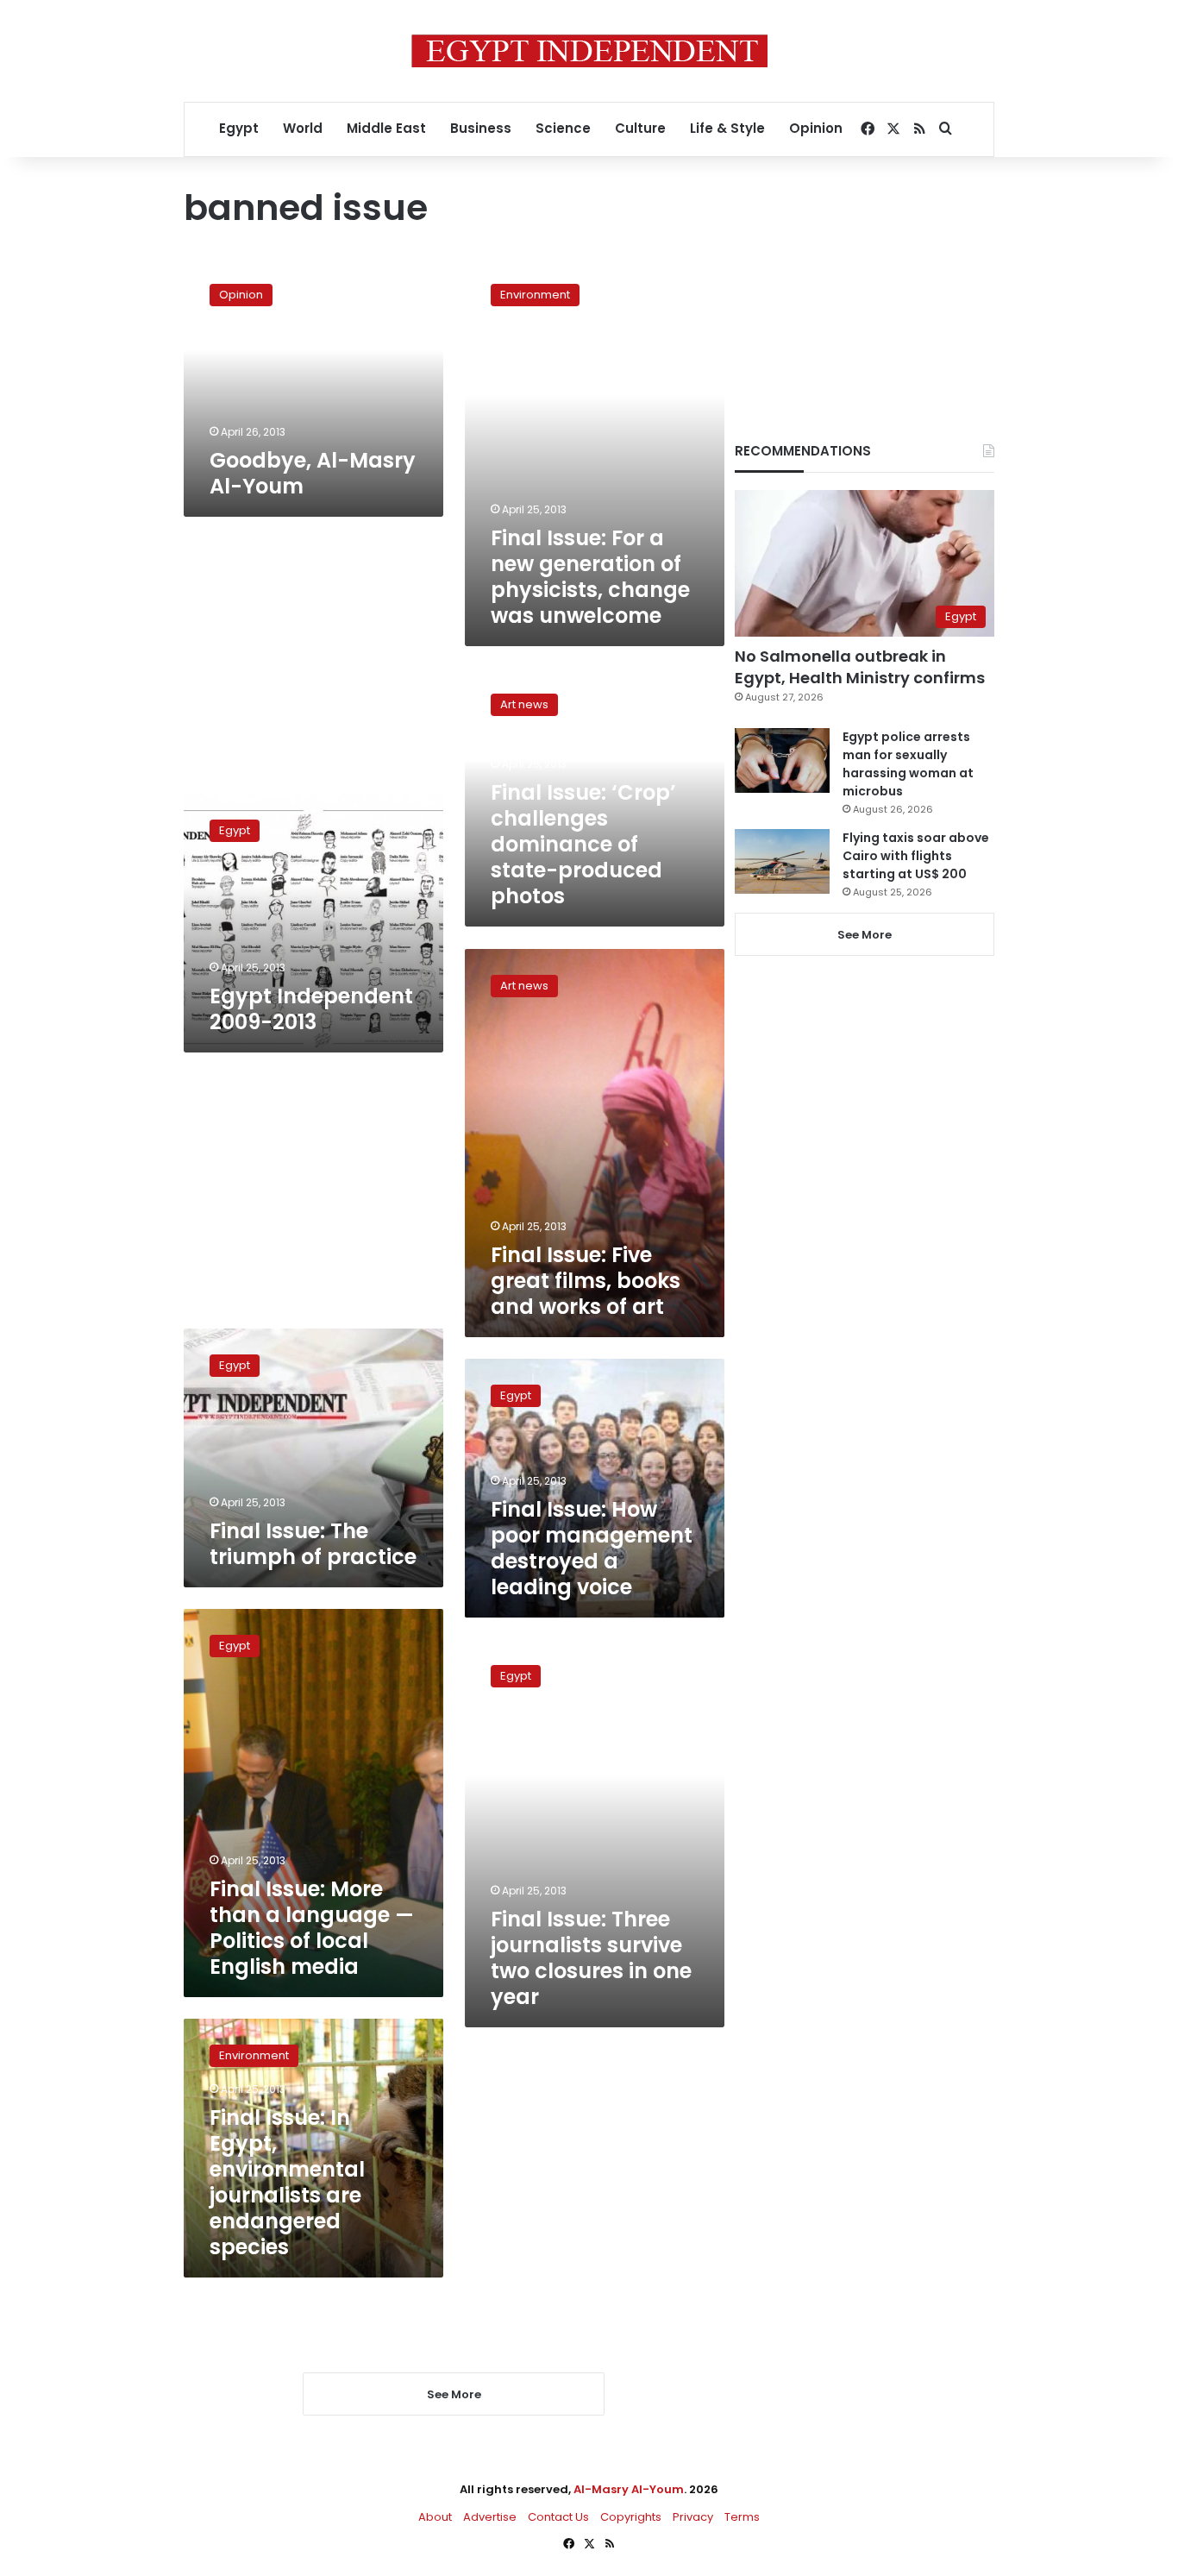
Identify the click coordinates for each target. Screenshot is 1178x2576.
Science (563, 128)
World (303, 128)
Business (481, 128)
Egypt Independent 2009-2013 (311, 1009)
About (435, 2517)
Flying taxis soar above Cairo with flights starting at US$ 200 (916, 856)
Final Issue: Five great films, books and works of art (586, 1281)
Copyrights (631, 2517)
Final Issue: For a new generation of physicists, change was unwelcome (590, 577)
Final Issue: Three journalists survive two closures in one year (591, 1958)
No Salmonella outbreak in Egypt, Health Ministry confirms (860, 667)
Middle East (386, 128)
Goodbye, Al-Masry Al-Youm (313, 473)
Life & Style (727, 128)
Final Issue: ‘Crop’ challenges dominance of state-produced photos (583, 844)
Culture (640, 128)
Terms (742, 2517)
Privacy (693, 2517)
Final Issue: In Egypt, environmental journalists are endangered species (287, 2182)
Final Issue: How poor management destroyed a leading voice (592, 1548)
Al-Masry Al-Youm (629, 2489)
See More (865, 935)
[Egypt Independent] (589, 51)
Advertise (490, 2517)
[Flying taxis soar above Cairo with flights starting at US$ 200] (782, 861)
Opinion (816, 128)
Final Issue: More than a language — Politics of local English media (312, 1928)
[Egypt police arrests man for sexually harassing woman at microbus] (782, 760)
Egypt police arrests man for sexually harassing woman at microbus (908, 764)
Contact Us (558, 2517)
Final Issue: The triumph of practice (313, 1544)
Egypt (239, 128)
